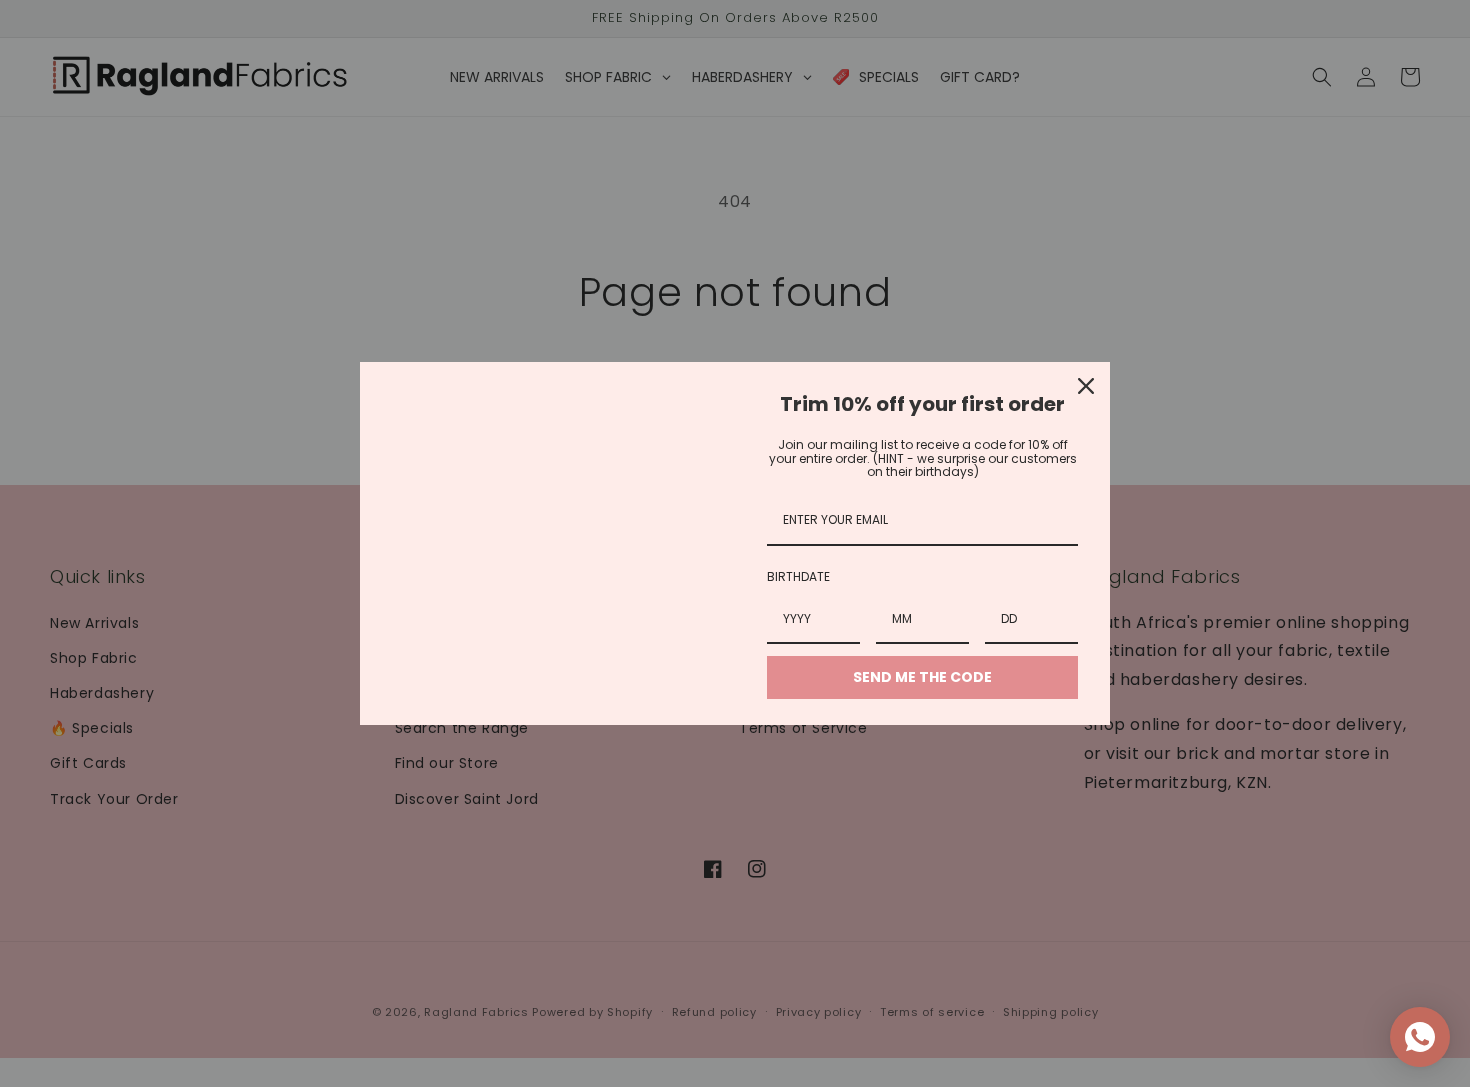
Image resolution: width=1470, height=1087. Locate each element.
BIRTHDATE (798, 576)
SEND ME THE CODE (922, 677)
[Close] (1086, 386)
